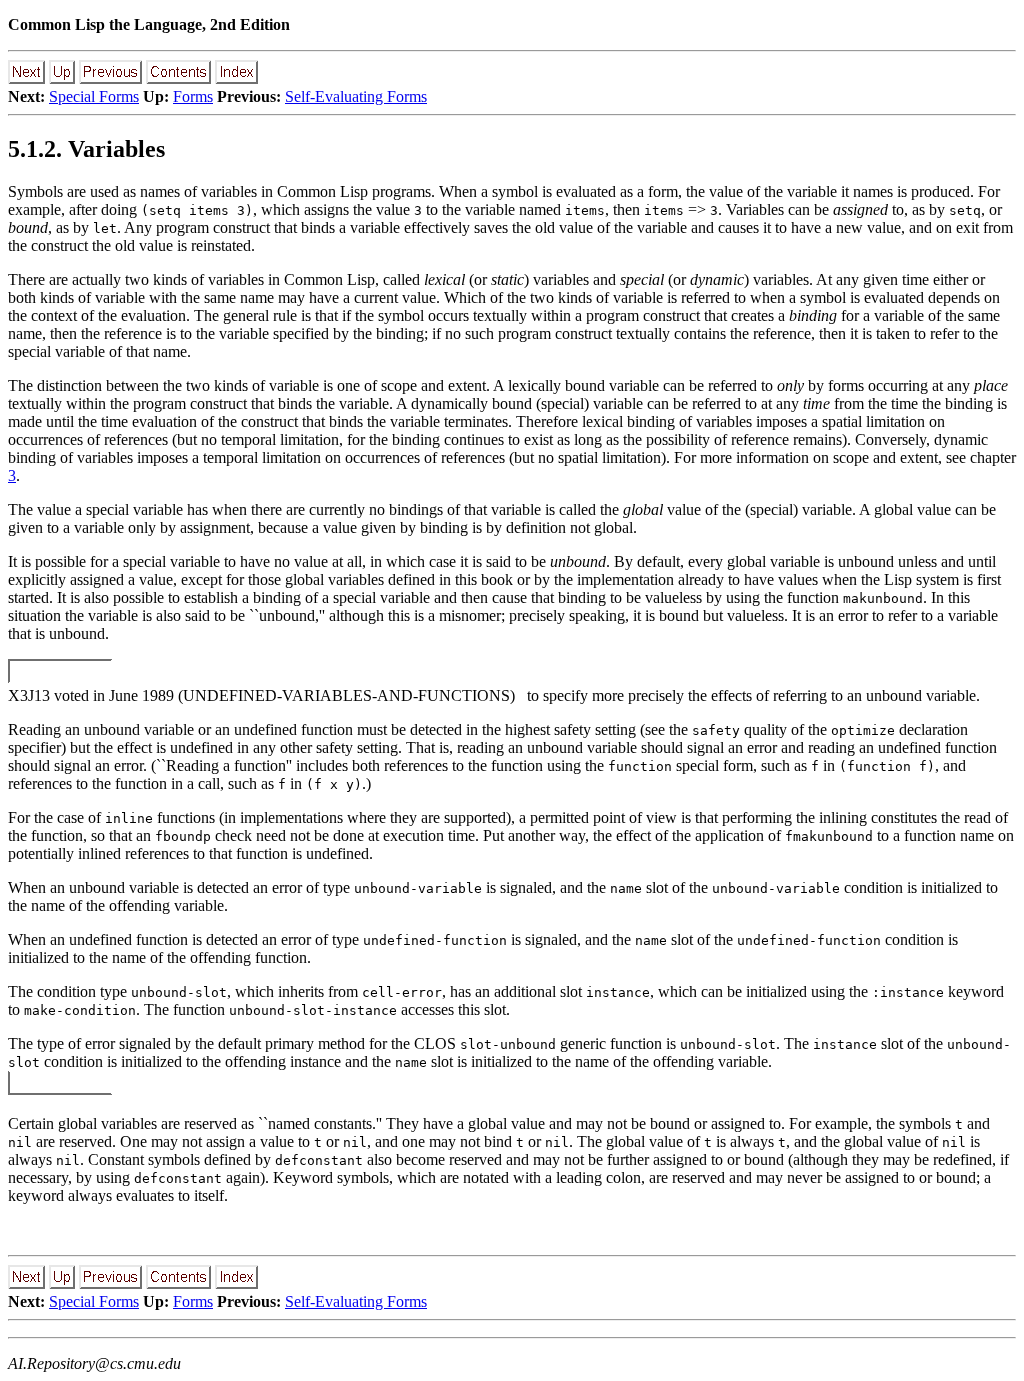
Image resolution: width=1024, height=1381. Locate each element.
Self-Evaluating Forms (356, 96)
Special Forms (94, 96)
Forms (193, 96)
